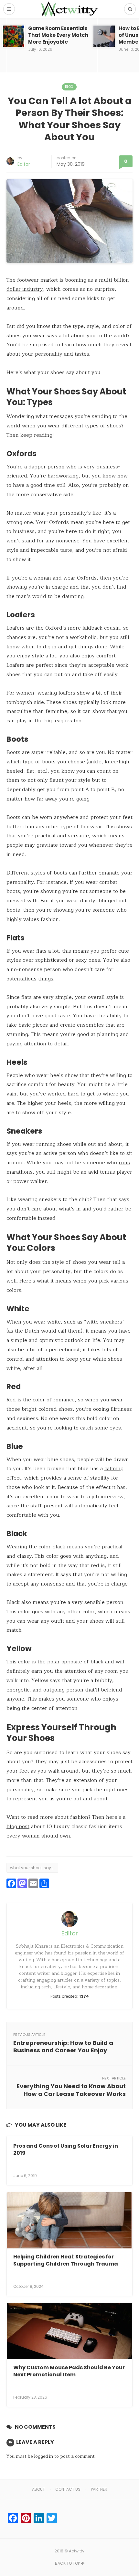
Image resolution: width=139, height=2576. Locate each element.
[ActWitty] (69, 9)
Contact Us (68, 2489)
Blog (69, 87)
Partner (99, 2489)
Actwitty (77, 2551)
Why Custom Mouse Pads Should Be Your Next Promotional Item (69, 2371)
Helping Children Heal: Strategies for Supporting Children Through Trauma (66, 2260)
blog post (18, 1827)
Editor (24, 164)
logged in (43, 2456)
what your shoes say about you (34, 1868)
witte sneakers (104, 1322)
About (38, 2489)
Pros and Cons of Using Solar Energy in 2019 (66, 2149)
